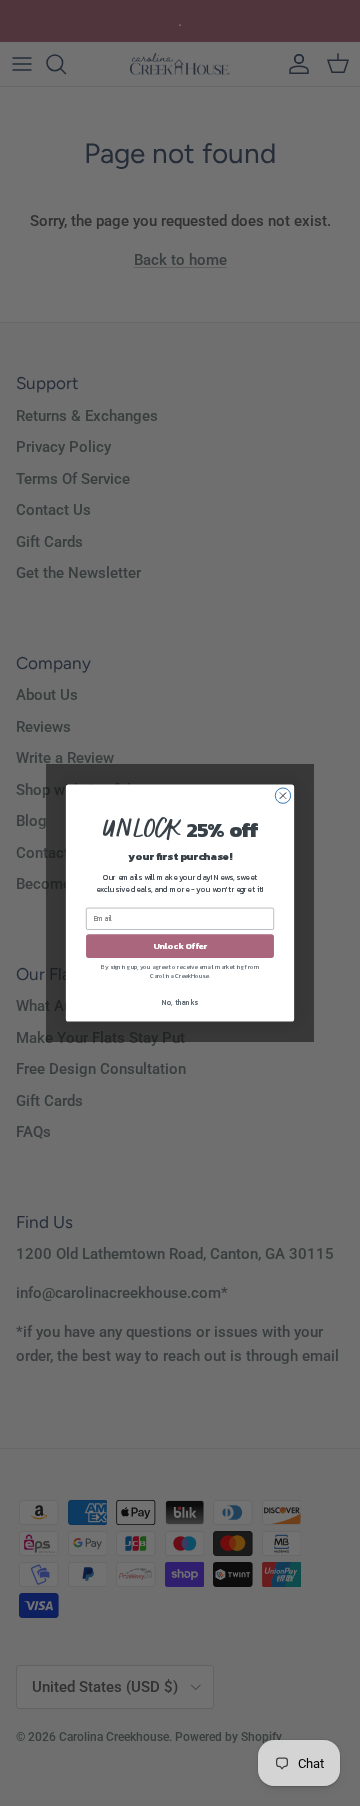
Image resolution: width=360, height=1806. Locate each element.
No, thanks (179, 1002)
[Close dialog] (282, 795)
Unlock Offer (180, 945)
